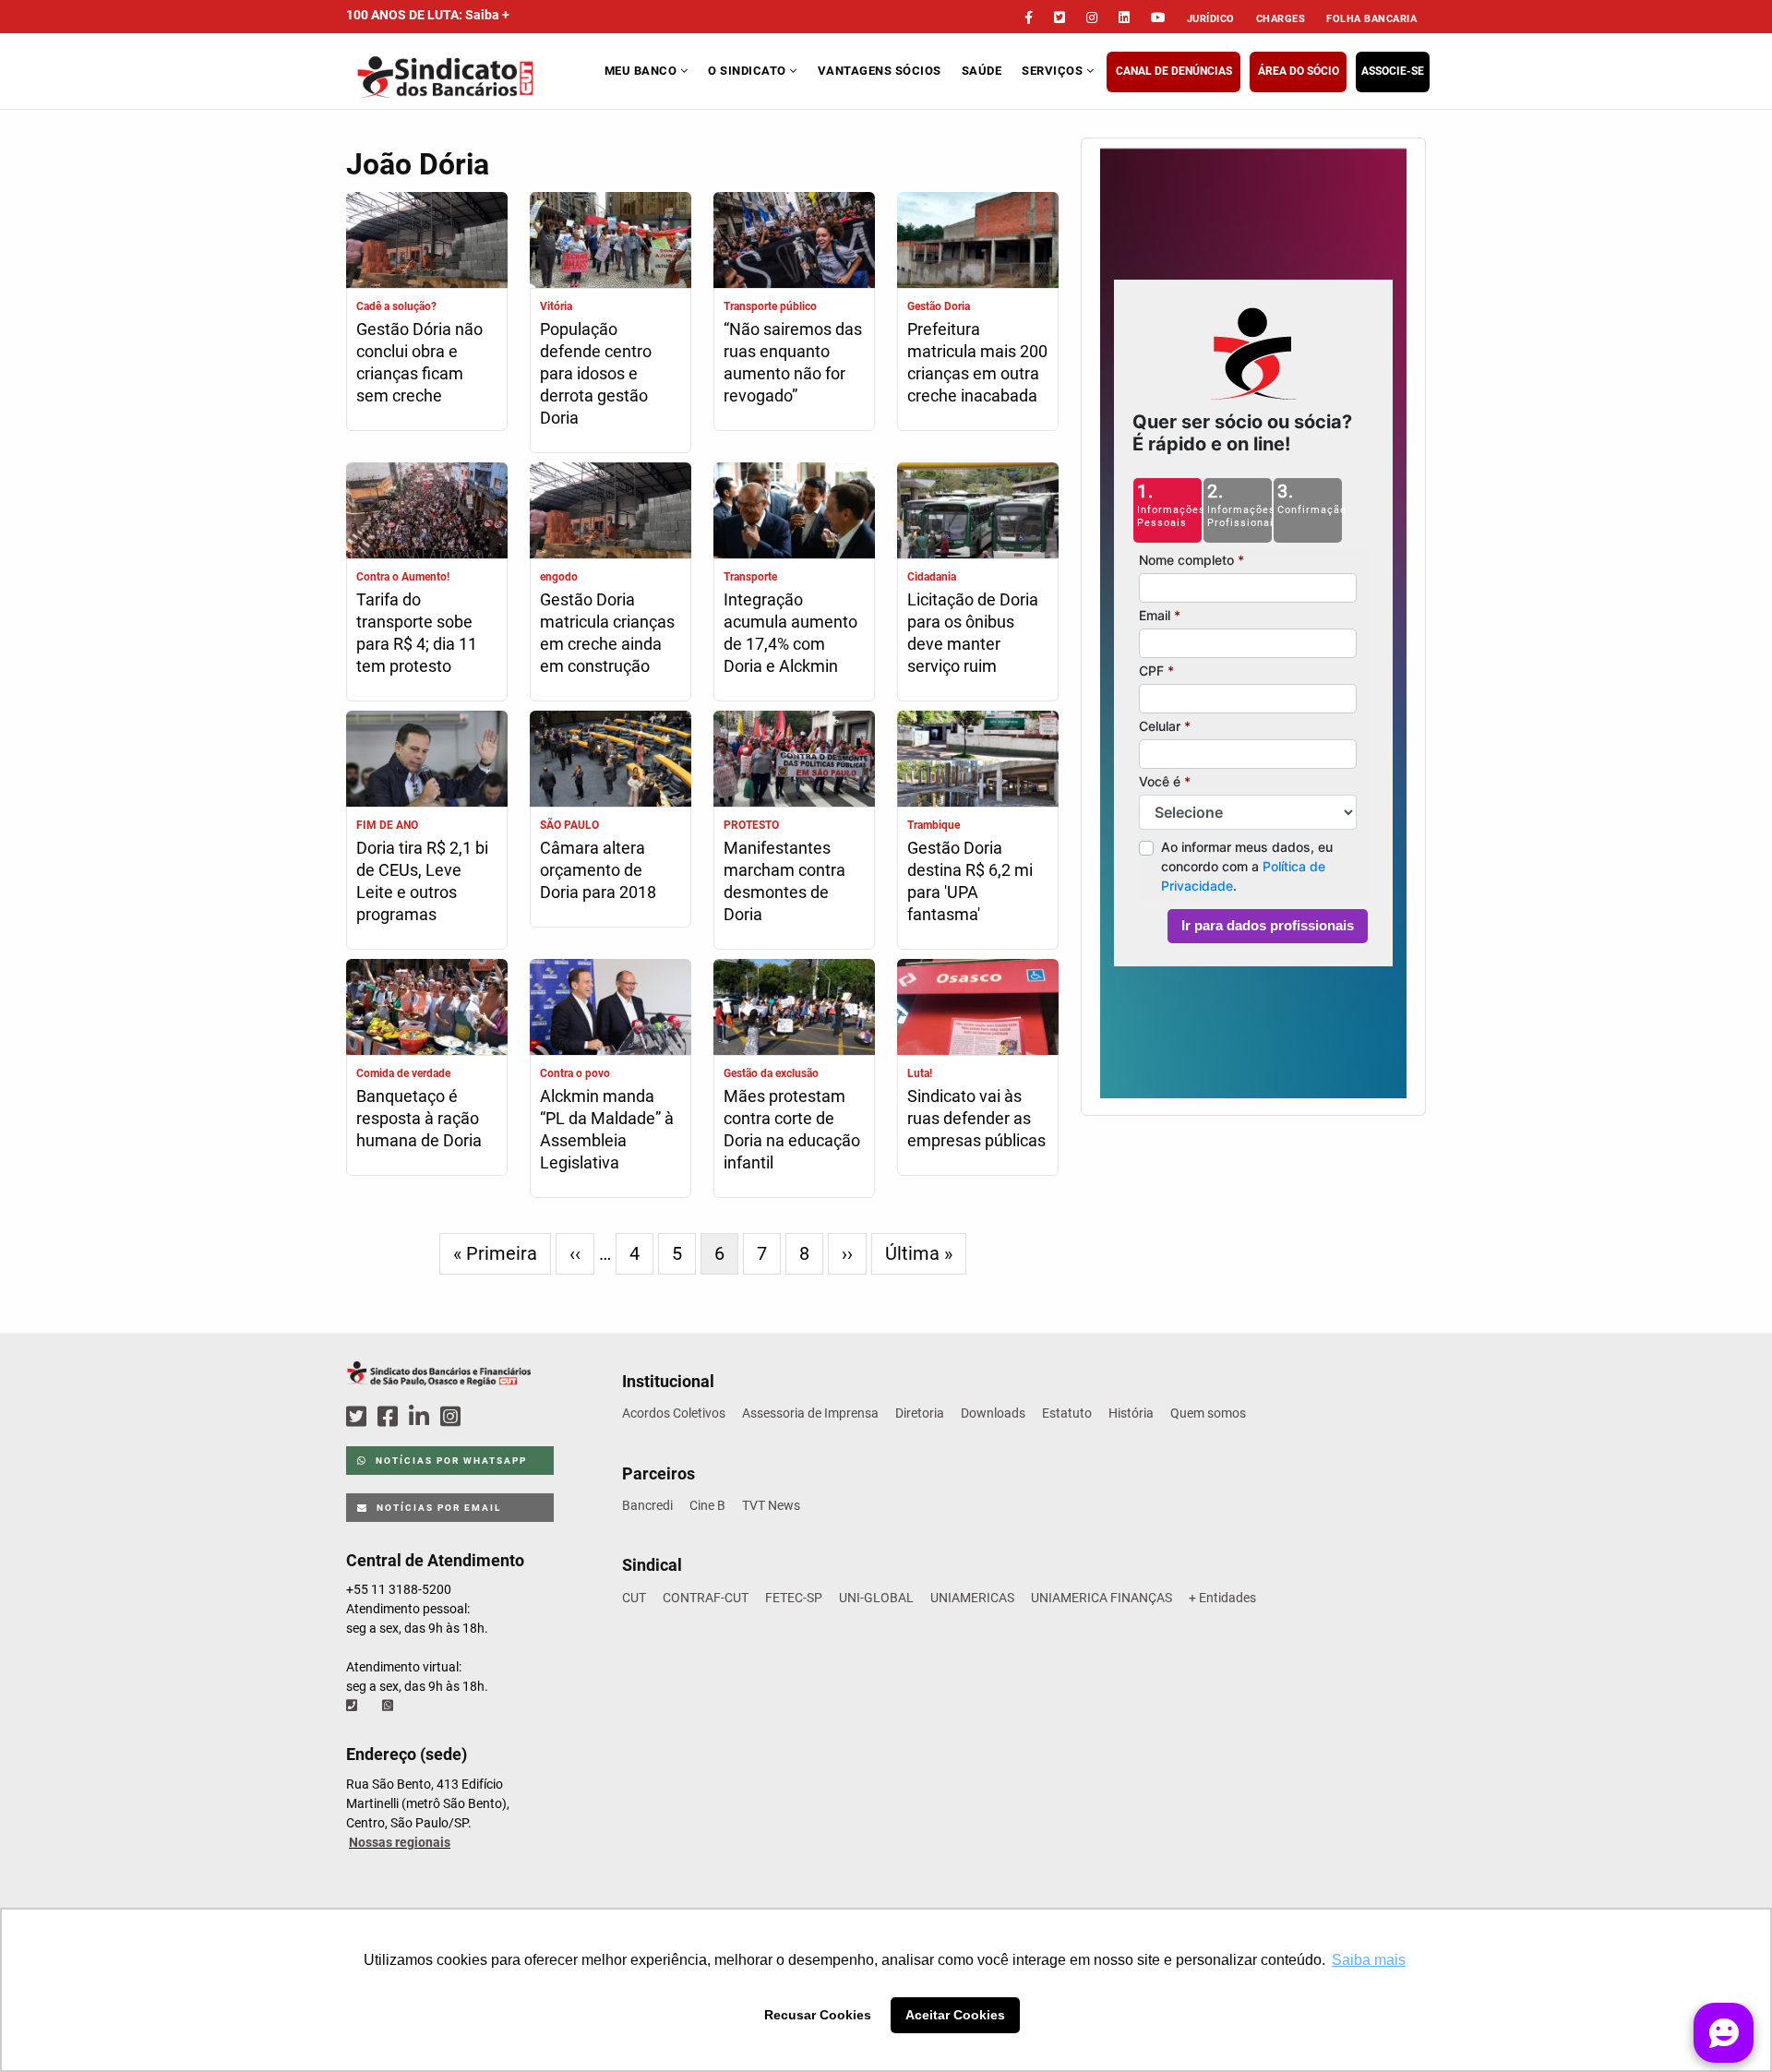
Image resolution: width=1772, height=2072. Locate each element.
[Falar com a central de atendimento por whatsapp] (389, 1706)
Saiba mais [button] (1369, 1960)
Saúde (982, 71)
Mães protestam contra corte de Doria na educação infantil (792, 1129)
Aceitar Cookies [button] (955, 2015)
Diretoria (920, 1413)
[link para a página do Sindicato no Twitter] (1060, 18)
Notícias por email (437, 1508)
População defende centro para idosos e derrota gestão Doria (596, 373)
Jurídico (1211, 19)
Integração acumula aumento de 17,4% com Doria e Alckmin (790, 633)
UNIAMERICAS (972, 1598)
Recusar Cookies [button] (818, 2015)
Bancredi (647, 1505)
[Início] (473, 77)
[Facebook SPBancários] (390, 1417)
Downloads (993, 1413)
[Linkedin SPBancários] (422, 1417)
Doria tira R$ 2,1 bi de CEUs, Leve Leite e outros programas (422, 881)
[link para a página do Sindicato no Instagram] (1092, 18)
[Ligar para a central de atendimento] (353, 1706)
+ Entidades (1222, 1598)
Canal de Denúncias (1174, 71)
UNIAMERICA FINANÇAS (1102, 1598)
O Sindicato (748, 71)
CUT (634, 1598)
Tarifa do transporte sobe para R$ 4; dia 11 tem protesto (417, 633)
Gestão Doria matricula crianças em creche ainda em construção (607, 633)
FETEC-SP (794, 1598)
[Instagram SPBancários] (453, 1417)
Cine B (707, 1505)
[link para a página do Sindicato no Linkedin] (1124, 18)
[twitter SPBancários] (359, 1417)
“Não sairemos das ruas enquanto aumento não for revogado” (793, 362)
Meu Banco (642, 71)
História (1131, 1413)
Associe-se (1393, 71)
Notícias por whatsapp (449, 1461)
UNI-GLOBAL (876, 1598)
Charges (1281, 19)
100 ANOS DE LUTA (428, 15)
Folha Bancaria (1371, 19)
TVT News (771, 1505)
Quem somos (1208, 1413)
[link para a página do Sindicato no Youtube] (1158, 18)
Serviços (1054, 71)
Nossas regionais (400, 1842)
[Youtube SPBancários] (486, 1417)
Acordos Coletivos (674, 1413)
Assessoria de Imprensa (810, 1413)
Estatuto (1067, 1413)
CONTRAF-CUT (706, 1598)
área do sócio (1299, 71)
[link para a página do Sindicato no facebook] (1029, 18)
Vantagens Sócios (880, 71)
